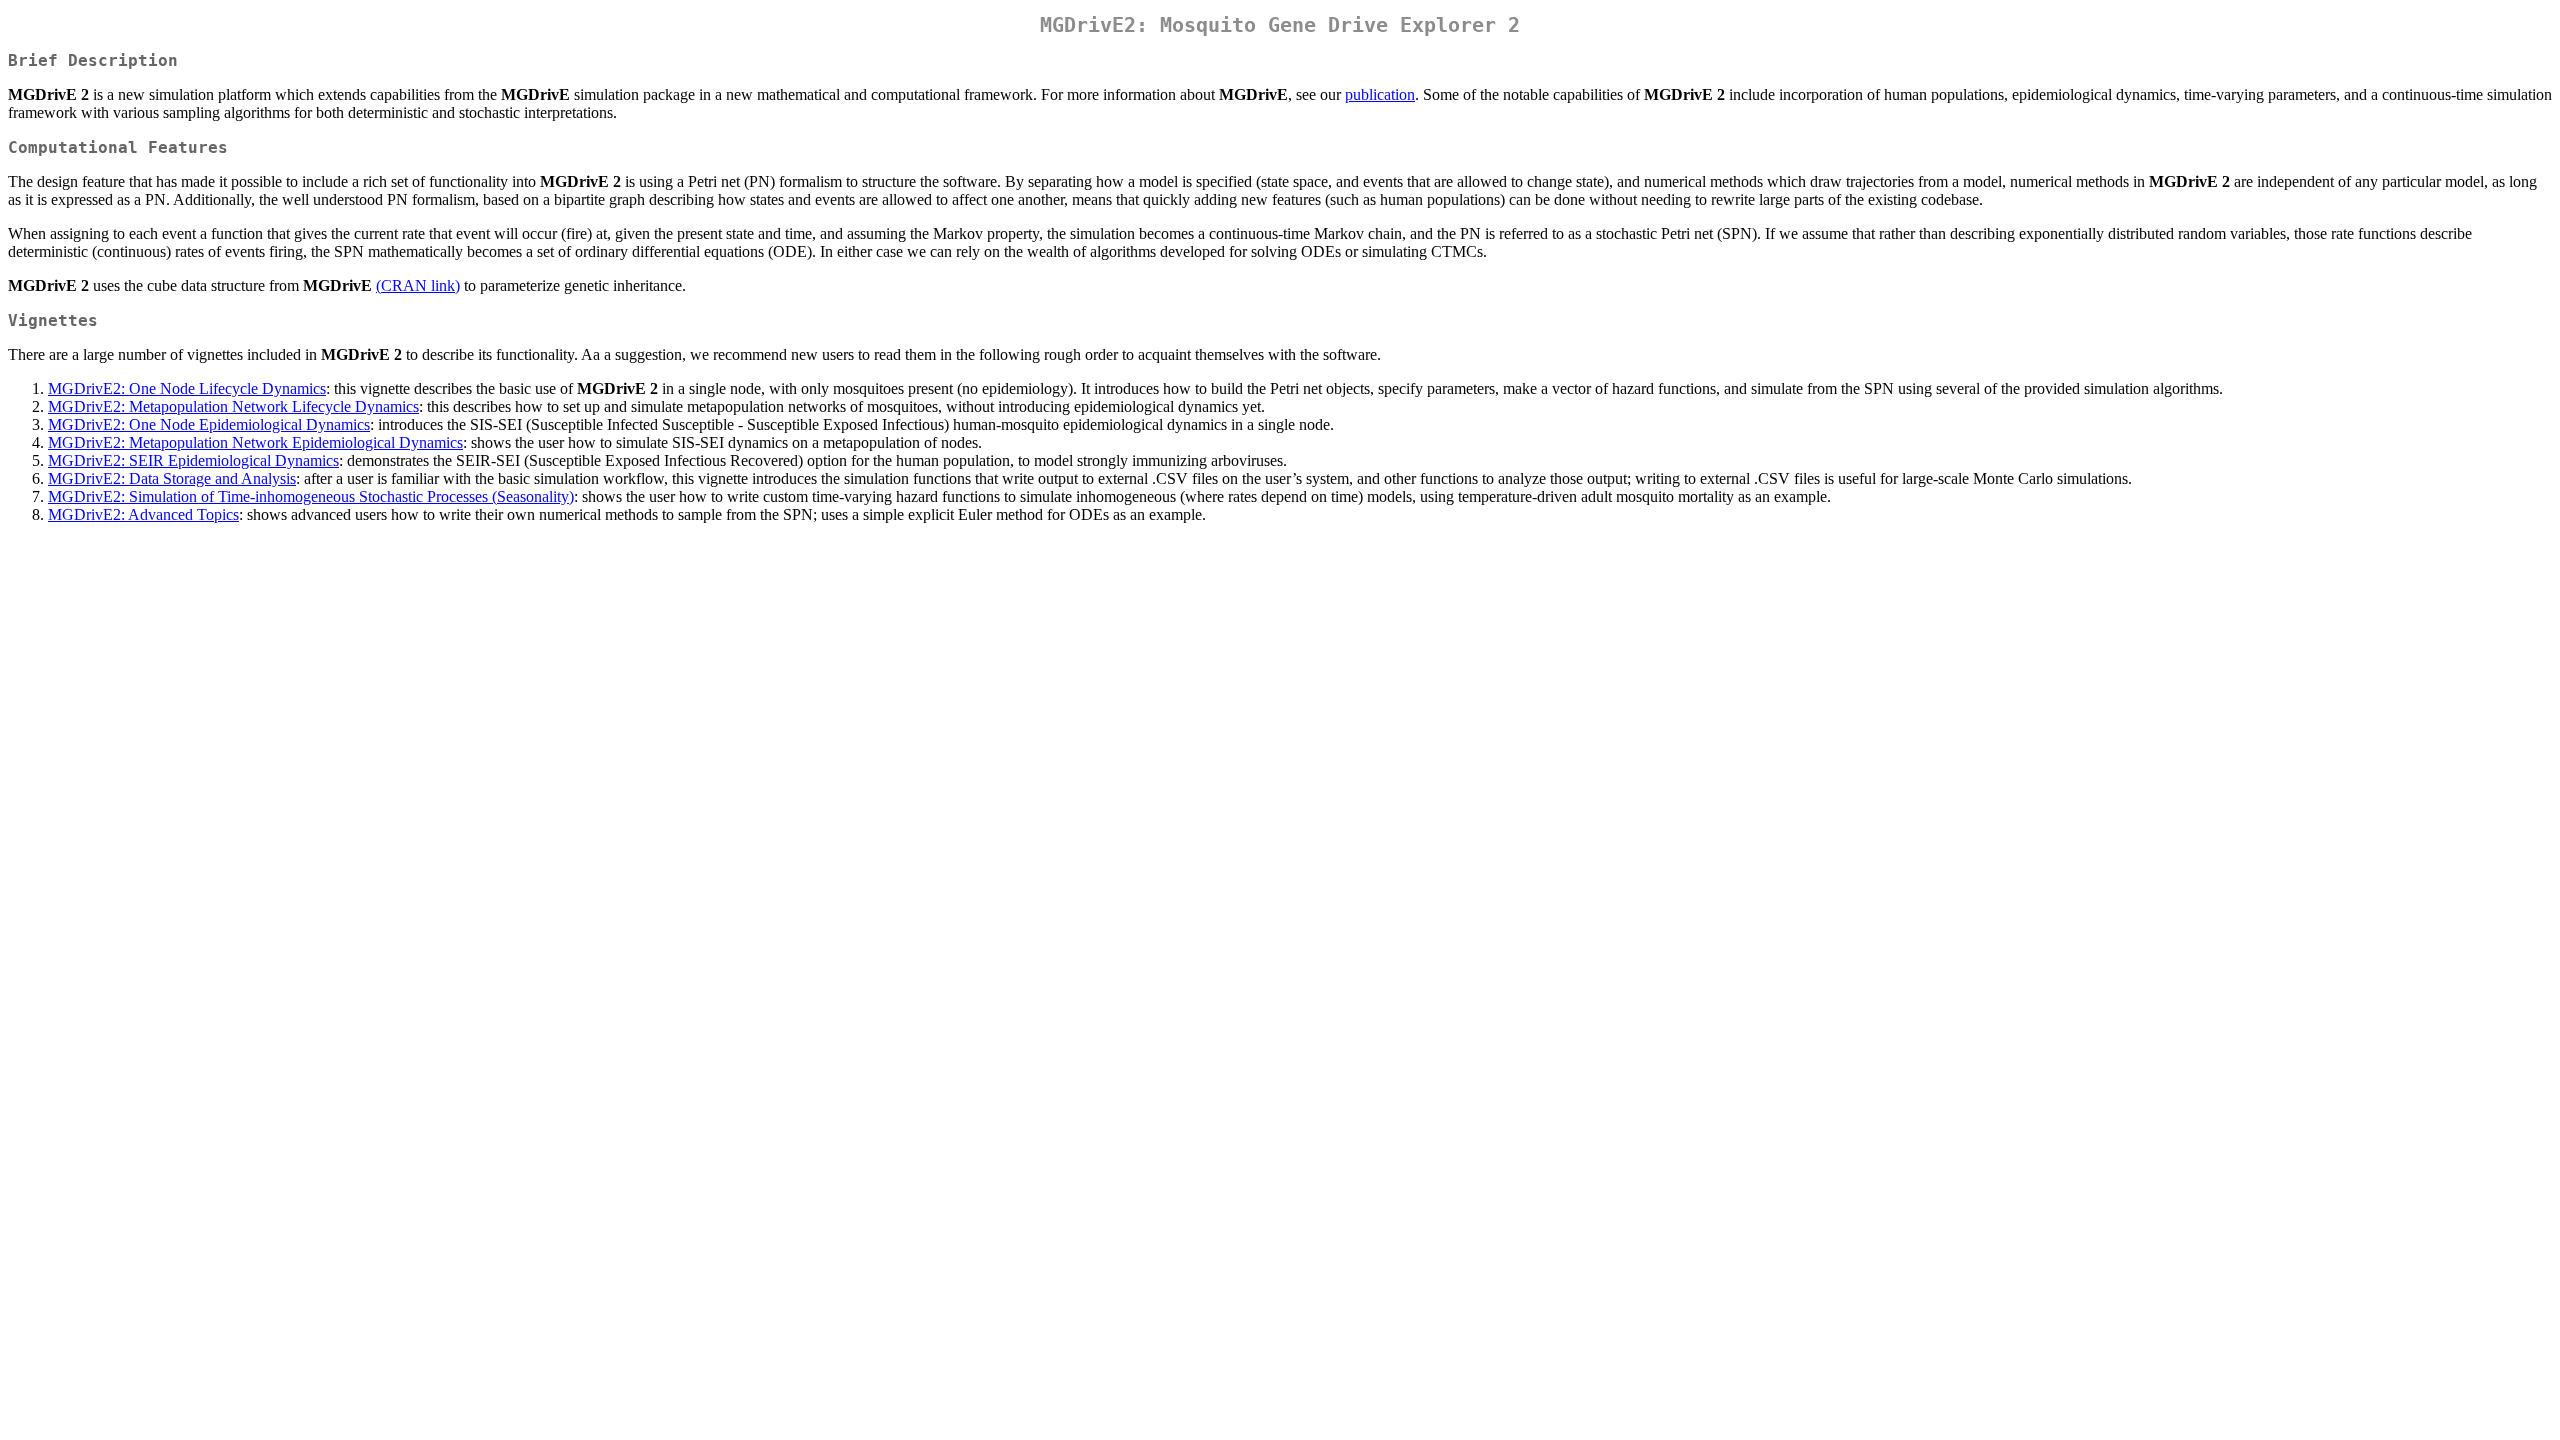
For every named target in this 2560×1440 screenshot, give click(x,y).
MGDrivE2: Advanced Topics (143, 514)
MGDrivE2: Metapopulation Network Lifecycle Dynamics (233, 406)
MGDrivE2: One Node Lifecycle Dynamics (187, 388)
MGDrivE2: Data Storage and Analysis (172, 478)
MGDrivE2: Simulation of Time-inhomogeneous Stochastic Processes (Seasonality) (311, 496)
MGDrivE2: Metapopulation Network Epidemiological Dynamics (255, 442)
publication (1380, 94)
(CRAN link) (418, 285)
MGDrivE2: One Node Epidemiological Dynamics (209, 424)
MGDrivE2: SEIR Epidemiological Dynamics (193, 460)
